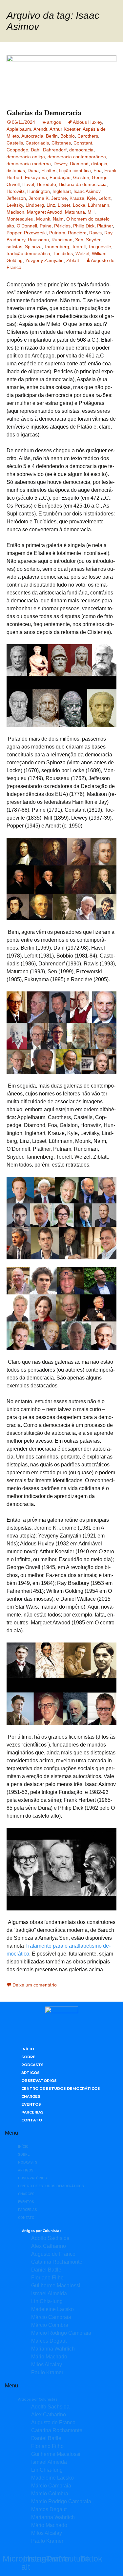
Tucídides (63, 253)
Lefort (104, 198)
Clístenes (61, 143)
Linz (51, 205)
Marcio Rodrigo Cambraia (61, 2333)
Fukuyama (36, 177)
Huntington (39, 191)
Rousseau (38, 240)
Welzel (82, 253)
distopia (99, 164)
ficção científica (75, 171)
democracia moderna (29, 164)
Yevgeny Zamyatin (44, 260)
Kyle (91, 198)
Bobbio (68, 136)
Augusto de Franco (53, 2254)
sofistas (14, 247)
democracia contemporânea (77, 157)
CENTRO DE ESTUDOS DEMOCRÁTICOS (61, 2089)
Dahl (36, 150)
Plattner (105, 226)
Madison (15, 212)
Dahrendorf (55, 150)
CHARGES (31, 2096)
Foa (98, 171)
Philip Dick (84, 226)
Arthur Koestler (65, 129)
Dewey (60, 164)
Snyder (93, 240)
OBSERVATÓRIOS (39, 2081)
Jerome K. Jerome (48, 198)
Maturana (75, 212)
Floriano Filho (47, 2278)
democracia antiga (26, 157)
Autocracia (32, 136)
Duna (33, 171)
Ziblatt (73, 260)
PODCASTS (32, 2065)
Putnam (57, 233)
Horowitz (16, 191)
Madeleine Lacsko (52, 2309)
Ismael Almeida (49, 2293)
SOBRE (28, 2057)
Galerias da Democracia (44, 112)
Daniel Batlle (46, 2270)
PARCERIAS (32, 2112)
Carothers (88, 136)
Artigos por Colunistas (42, 2231)
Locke (79, 205)
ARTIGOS (31, 2073)
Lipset (64, 205)
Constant (83, 143)
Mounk (43, 219)
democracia (81, 150)
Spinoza (33, 247)
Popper (14, 233)
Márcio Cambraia (51, 2317)
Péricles (62, 226)
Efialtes (49, 171)
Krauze (77, 198)
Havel (28, 184)
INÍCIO (28, 2049)
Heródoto (46, 184)
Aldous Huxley (87, 122)
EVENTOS (31, 2104)
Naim (58, 219)
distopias (16, 171)
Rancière (77, 233)
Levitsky (15, 205)
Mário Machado (49, 2357)
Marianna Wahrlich (53, 2349)
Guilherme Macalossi (56, 2286)
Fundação (60, 177)
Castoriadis (37, 143)
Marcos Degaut (49, 2341)
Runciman (62, 240)
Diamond (79, 164)
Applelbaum (19, 129)
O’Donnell (27, 226)
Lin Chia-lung (47, 2301)
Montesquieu (20, 219)
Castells (15, 143)
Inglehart (62, 191)
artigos (54, 122)
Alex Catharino (49, 2246)
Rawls (95, 233)
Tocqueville (100, 247)
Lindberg (35, 205)
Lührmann (99, 205)
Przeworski (35, 233)
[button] (61, 2133)
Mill (91, 212)
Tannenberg (57, 247)
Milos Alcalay (47, 2365)
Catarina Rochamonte (57, 2262)
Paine (46, 226)
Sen (79, 240)
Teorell (79, 247)
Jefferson (16, 198)
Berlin (52, 136)
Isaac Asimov (87, 191)
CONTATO (32, 2120)
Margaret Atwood (45, 212)
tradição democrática (28, 253)
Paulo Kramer (47, 2372)
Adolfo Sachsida (50, 2238)
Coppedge (17, 150)
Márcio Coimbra (50, 2325)
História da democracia (83, 184)
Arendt (40, 129)
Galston (81, 177)
